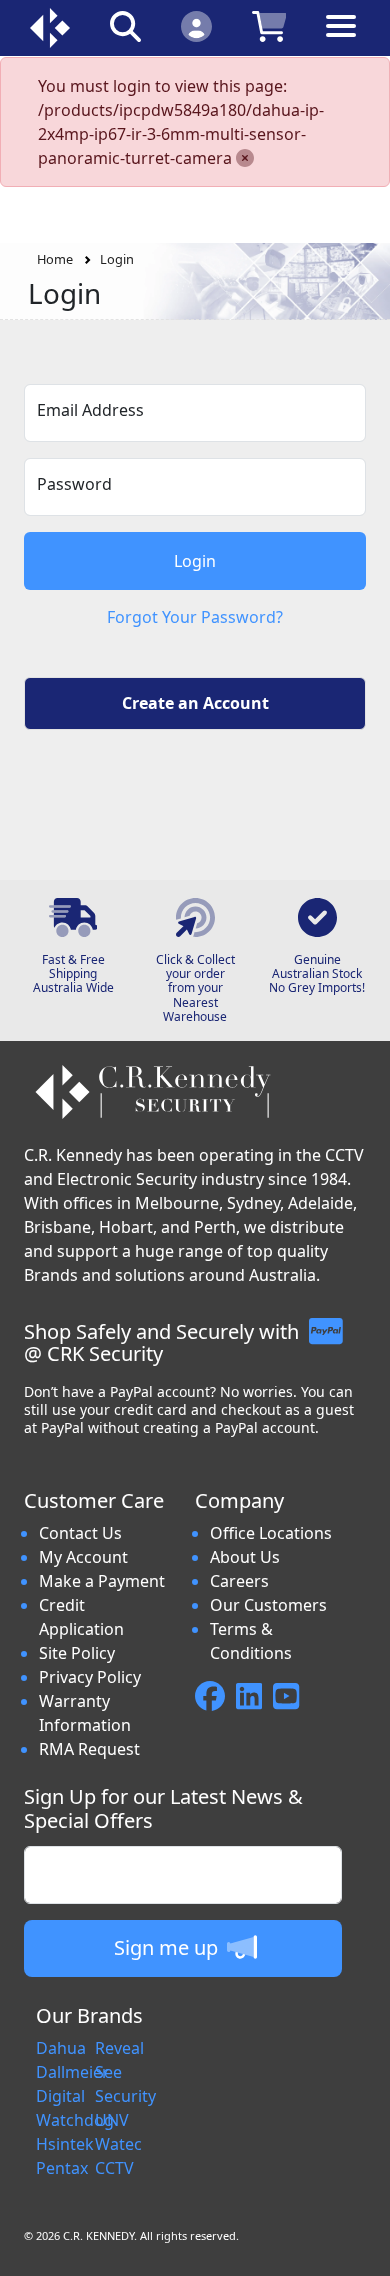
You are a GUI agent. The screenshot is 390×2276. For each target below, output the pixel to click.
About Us (245, 1557)
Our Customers (268, 1605)
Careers (239, 1581)
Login (117, 259)
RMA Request (89, 1749)
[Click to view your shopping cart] (269, 25)
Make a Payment (102, 1581)
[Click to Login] (196, 25)
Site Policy (77, 1653)
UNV (112, 2120)
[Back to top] (362, 2248)
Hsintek (65, 2144)
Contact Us (80, 1533)
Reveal (119, 2048)
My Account (83, 1557)
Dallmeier (72, 2072)
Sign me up (168, 1947)
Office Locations (271, 1533)
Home (55, 259)
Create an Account (195, 703)
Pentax (62, 2168)
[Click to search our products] (125, 25)
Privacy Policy (90, 1677)
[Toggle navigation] (341, 41)
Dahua (61, 2048)
